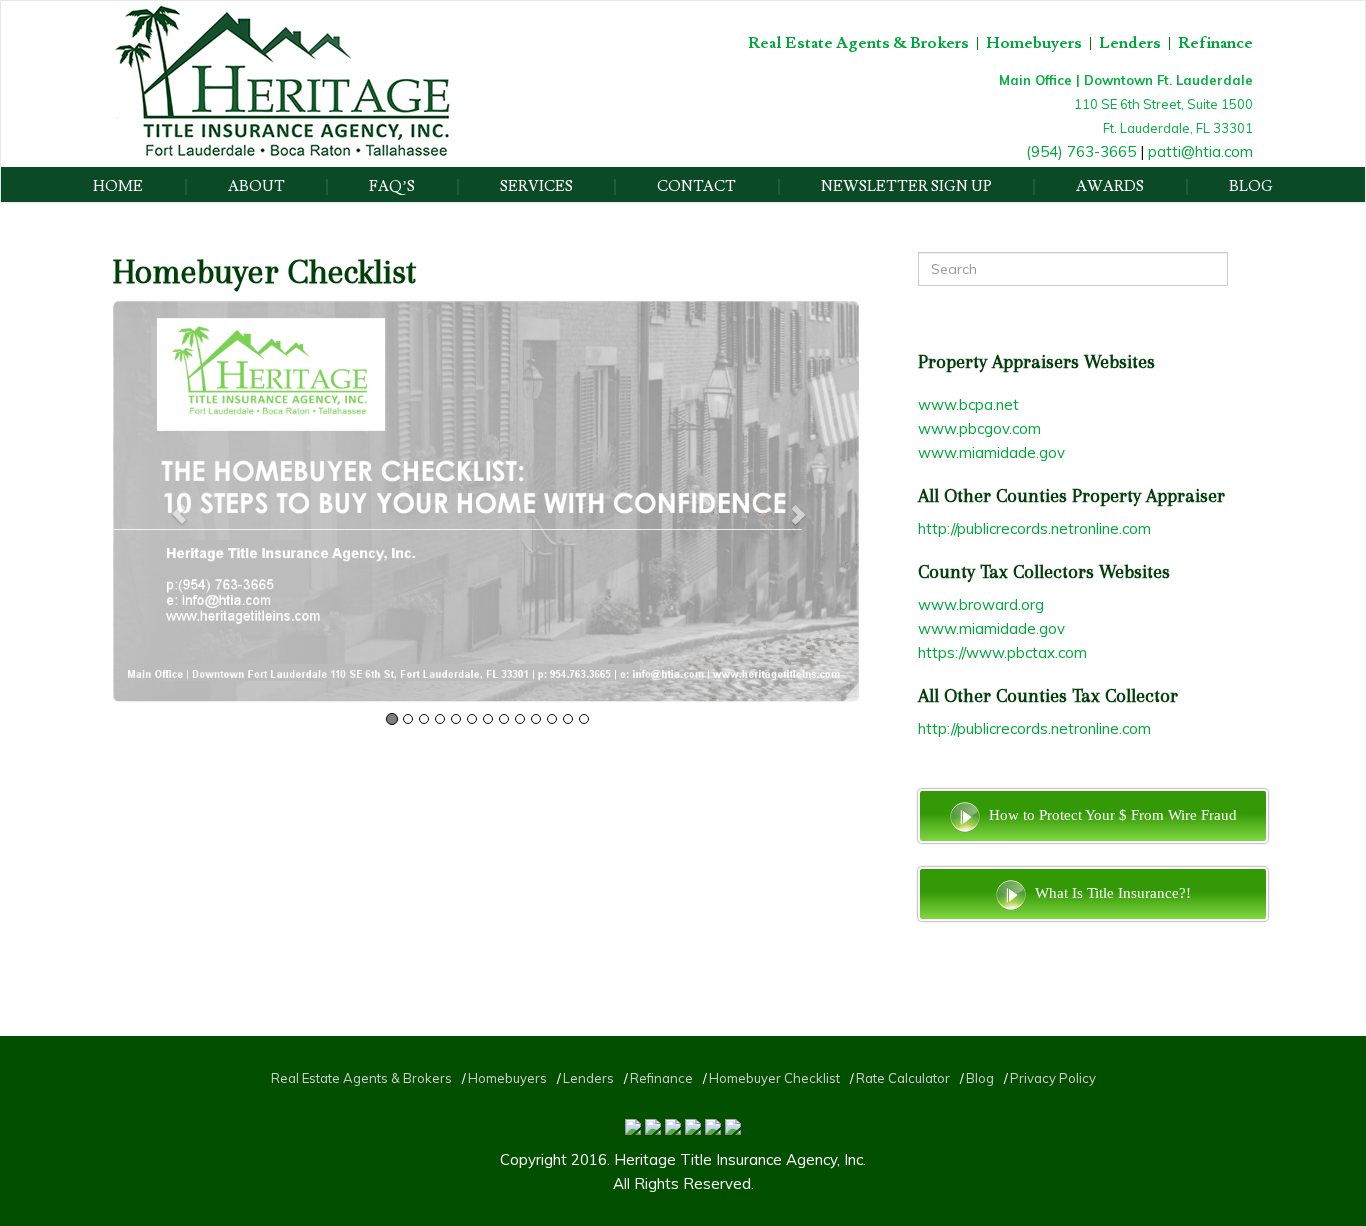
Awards (1110, 187)
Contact (696, 187)
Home (118, 187)
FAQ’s (392, 187)
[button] (169, 501)
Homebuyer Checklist (774, 1078)
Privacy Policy (1053, 1078)
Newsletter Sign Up (906, 187)
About (256, 187)
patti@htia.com (1200, 151)
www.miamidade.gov (991, 452)
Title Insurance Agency (758, 1159)
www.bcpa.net (968, 404)
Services (536, 187)
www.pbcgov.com (979, 428)
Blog (1251, 187)
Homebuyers (1034, 43)
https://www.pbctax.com (1002, 652)
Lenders (1130, 43)
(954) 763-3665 (1081, 151)
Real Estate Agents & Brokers (858, 43)
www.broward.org (981, 604)
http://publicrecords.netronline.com (1034, 528)
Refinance (1215, 43)
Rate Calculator (903, 1078)
